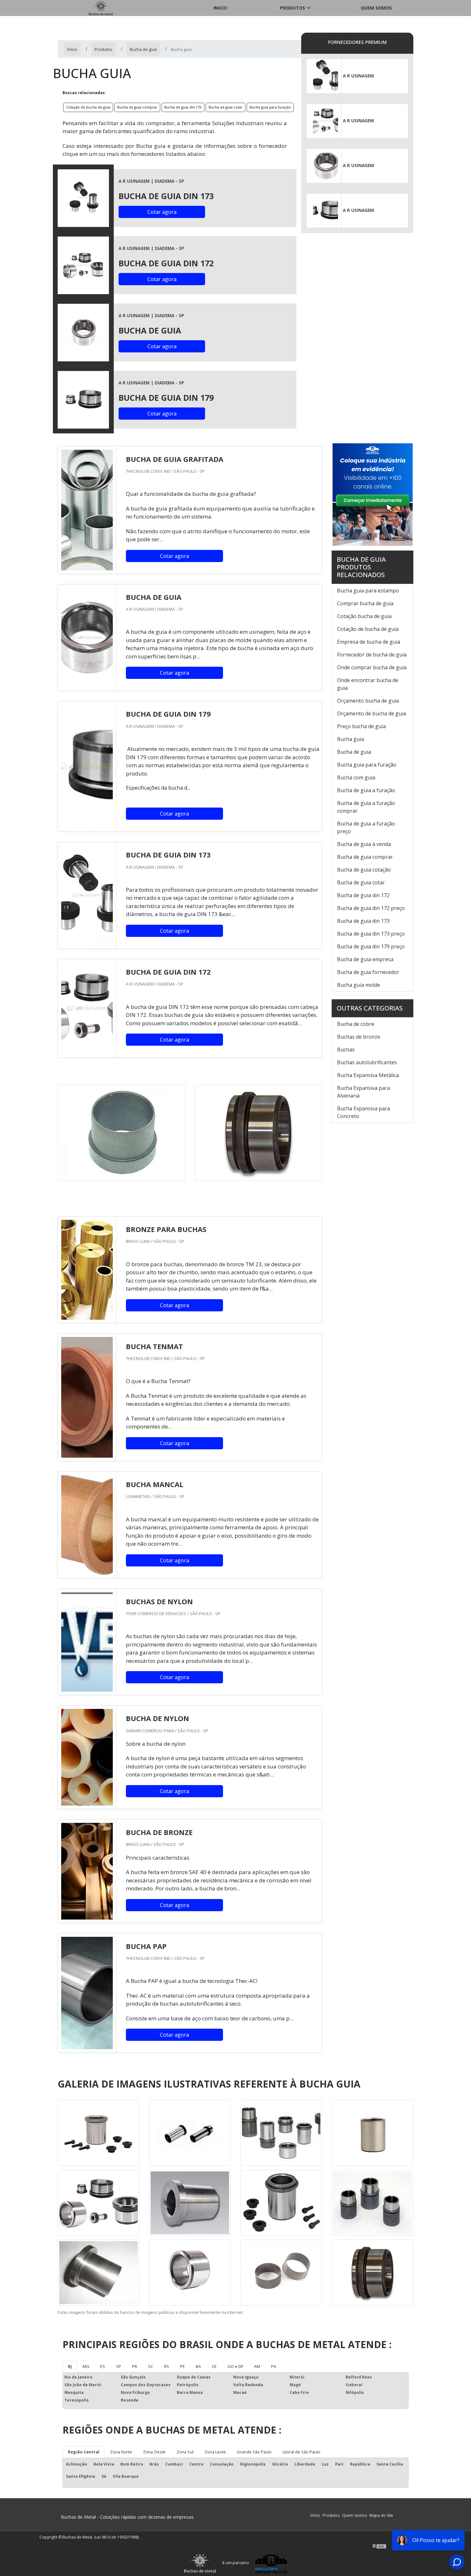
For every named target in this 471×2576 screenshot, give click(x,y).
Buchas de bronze (359, 1037)
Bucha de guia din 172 (363, 895)
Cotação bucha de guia (364, 616)
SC (151, 2366)
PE (182, 2366)
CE (214, 2366)
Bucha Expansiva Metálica (368, 1075)
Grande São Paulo (254, 2452)
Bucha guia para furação (270, 107)
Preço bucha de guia (361, 726)
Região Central (84, 2452)
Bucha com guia (356, 777)
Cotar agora (162, 212)
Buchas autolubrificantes (367, 1062)
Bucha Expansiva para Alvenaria (364, 1092)
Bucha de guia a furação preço (366, 827)
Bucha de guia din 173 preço (371, 934)
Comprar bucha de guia (365, 603)
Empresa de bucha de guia (369, 642)
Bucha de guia (354, 752)
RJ (70, 2366)
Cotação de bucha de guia (88, 107)
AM (257, 2366)
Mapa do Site (381, 2515)
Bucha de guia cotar (226, 107)
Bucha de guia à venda (364, 844)
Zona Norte (121, 2452)
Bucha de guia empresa (365, 959)
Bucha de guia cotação (364, 870)
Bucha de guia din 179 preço (371, 946)
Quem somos (376, 8)
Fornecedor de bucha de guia (372, 655)
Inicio (220, 8)
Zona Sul (185, 2452)
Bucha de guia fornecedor (368, 972)
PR (135, 2366)
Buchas (346, 1050)
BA (198, 2366)
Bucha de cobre (356, 1024)
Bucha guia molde (359, 985)
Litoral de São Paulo (302, 2452)
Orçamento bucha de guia (368, 701)
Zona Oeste (154, 2452)
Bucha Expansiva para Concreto (364, 1112)
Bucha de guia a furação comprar (366, 807)
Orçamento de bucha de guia (372, 713)
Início (315, 2515)
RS (167, 2366)
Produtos (293, 8)
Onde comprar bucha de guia (372, 667)
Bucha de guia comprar (137, 107)
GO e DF (235, 2366)
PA (274, 2366)
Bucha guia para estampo (368, 591)
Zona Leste (215, 2452)
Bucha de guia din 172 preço (371, 908)
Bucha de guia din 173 (183, 107)
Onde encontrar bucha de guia (368, 684)
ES (103, 2366)
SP (119, 2366)
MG (86, 2366)
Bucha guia (351, 739)
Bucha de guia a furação (366, 790)
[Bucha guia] (83, 198)
